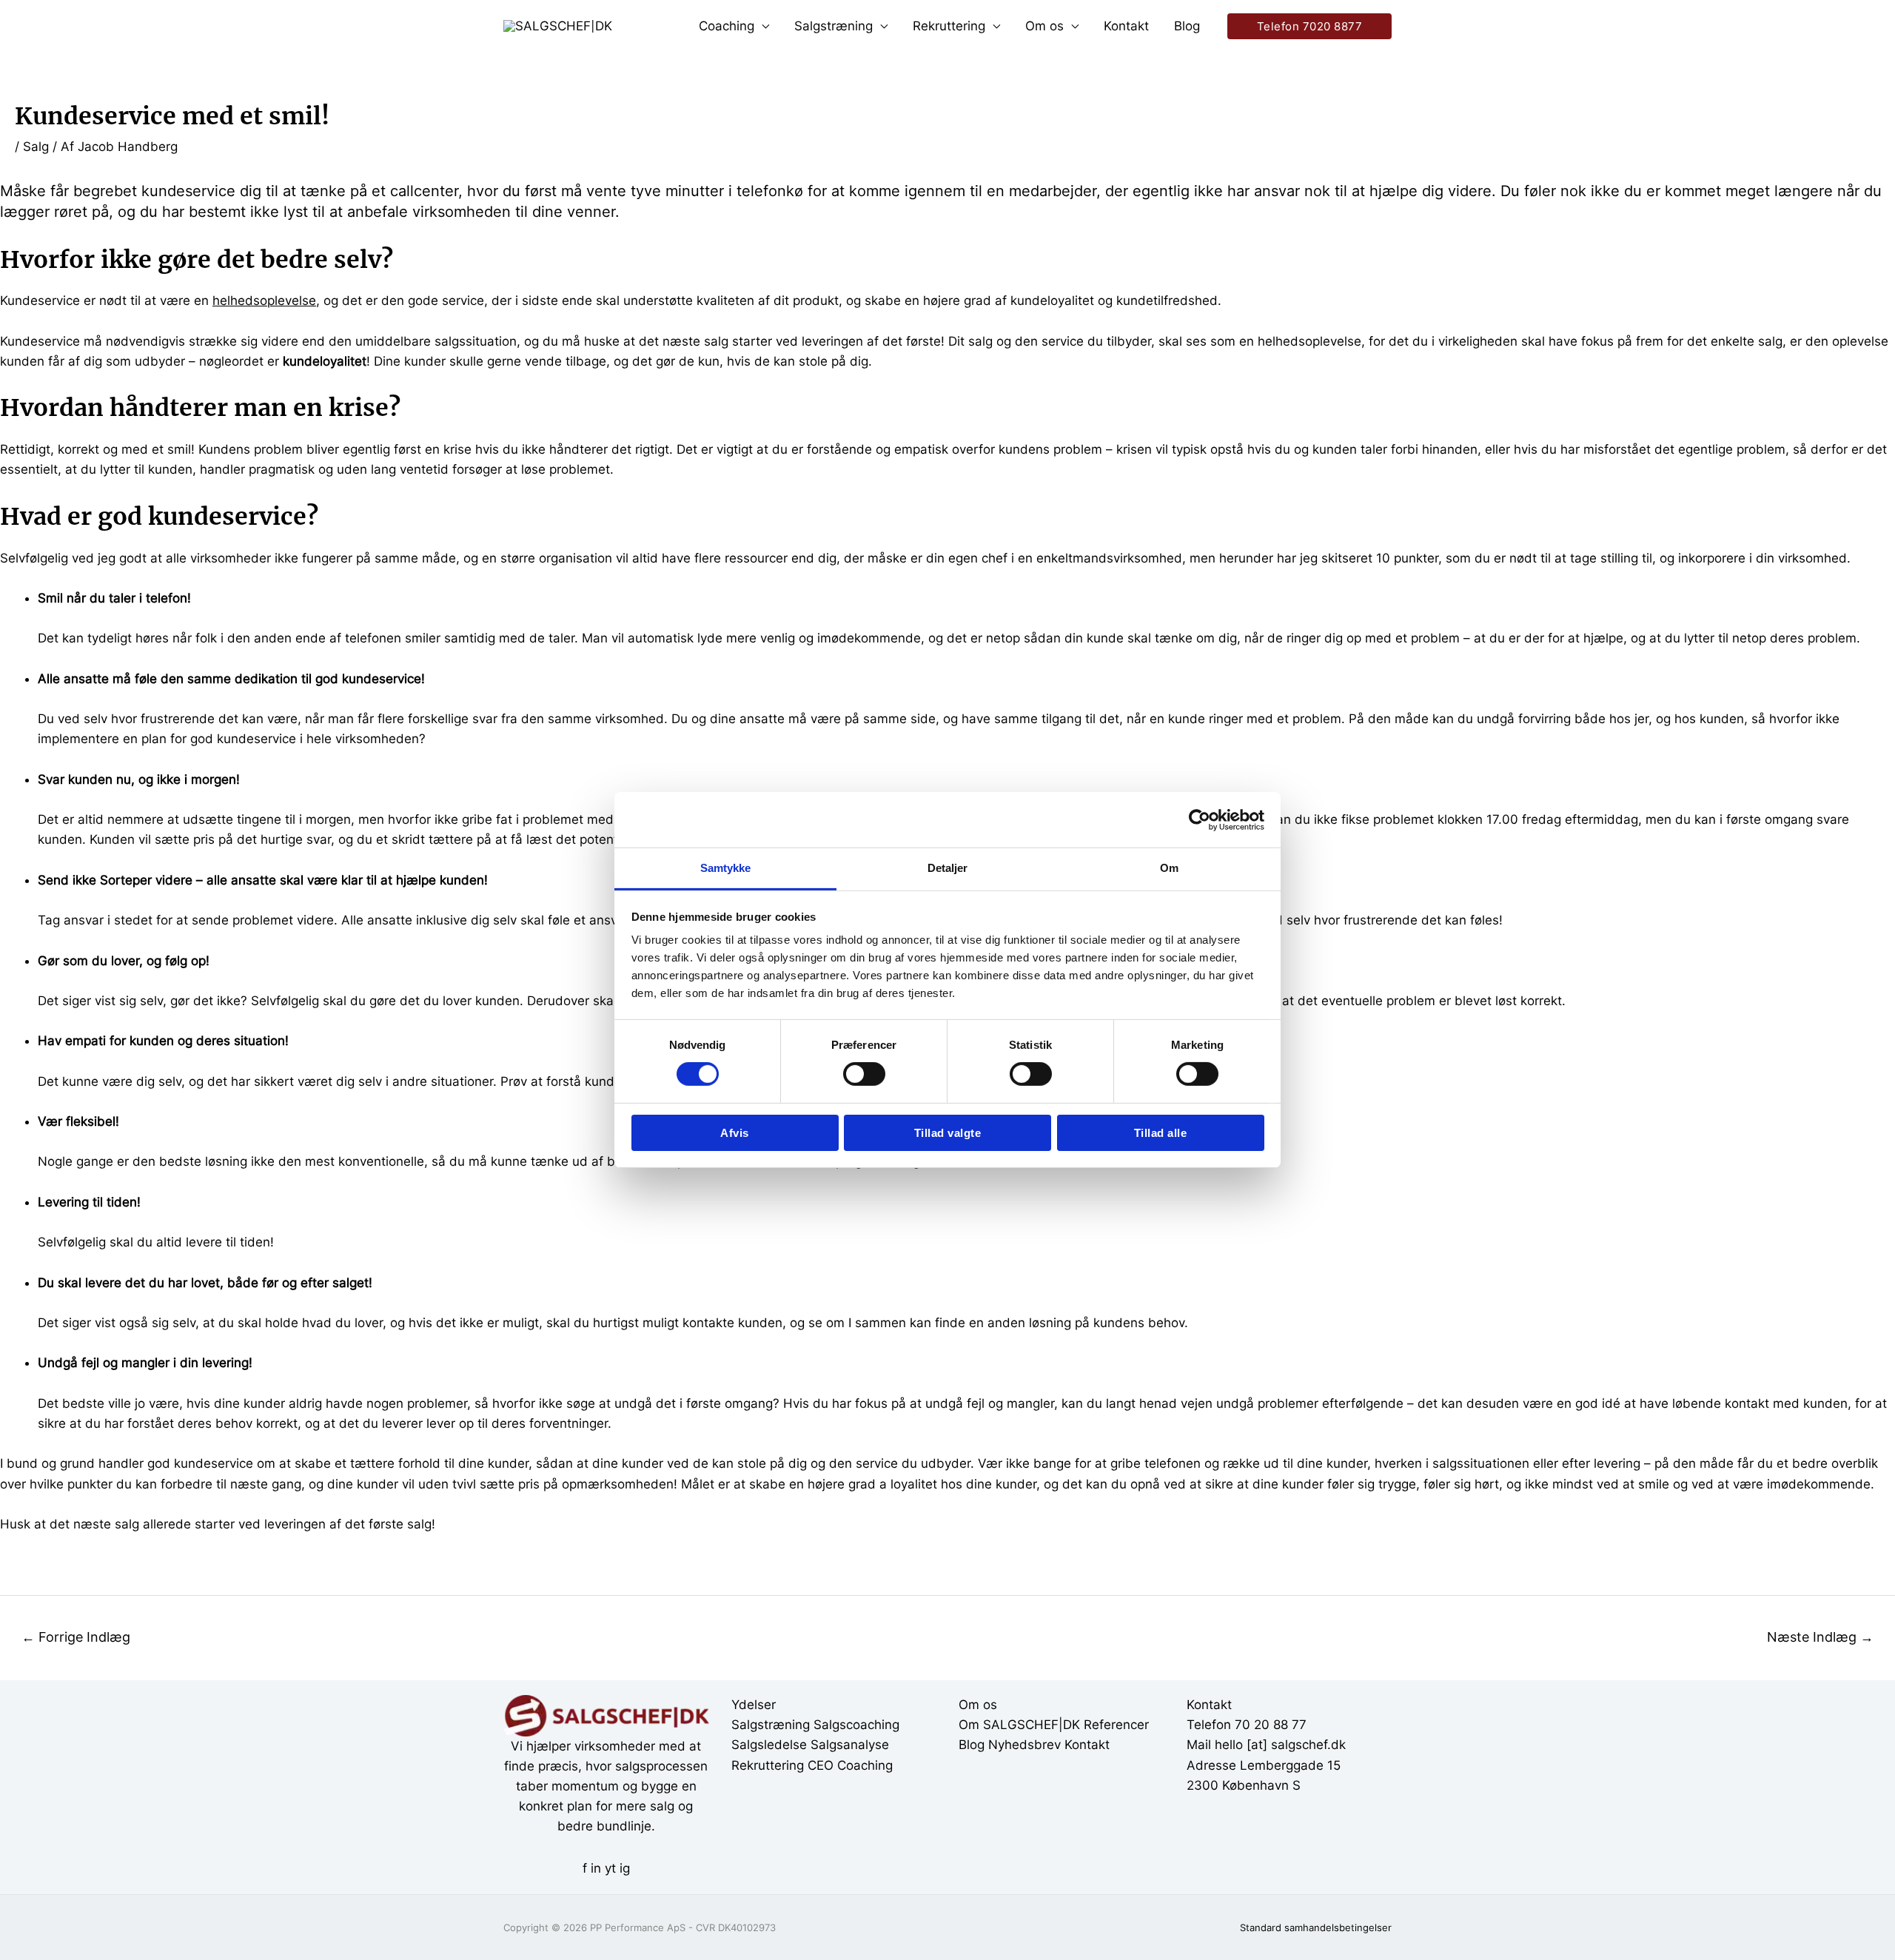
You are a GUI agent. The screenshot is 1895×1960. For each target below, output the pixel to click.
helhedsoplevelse (264, 301)
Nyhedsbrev (1024, 1745)
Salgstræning (834, 26)
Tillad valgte (948, 1133)
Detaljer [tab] (948, 868)
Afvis (735, 1133)
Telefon (1209, 1725)
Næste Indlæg (1820, 1637)
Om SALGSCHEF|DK (1019, 1725)
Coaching (727, 26)
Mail (1199, 1745)
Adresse (1211, 1765)
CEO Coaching (850, 1765)
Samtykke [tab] (726, 868)
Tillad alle (1161, 1133)
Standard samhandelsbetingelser (1316, 1927)
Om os (1044, 26)
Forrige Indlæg (76, 1637)
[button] (1310, 26)
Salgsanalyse (850, 1745)
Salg (36, 147)
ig (625, 1868)
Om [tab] (1169, 868)
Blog (1187, 26)
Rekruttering (949, 26)
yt (610, 1868)
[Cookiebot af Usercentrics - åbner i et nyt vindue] (1200, 819)
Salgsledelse (769, 1745)
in (596, 1868)
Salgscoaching (856, 1725)
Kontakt (1126, 26)
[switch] (864, 1074)
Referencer (1116, 1725)
